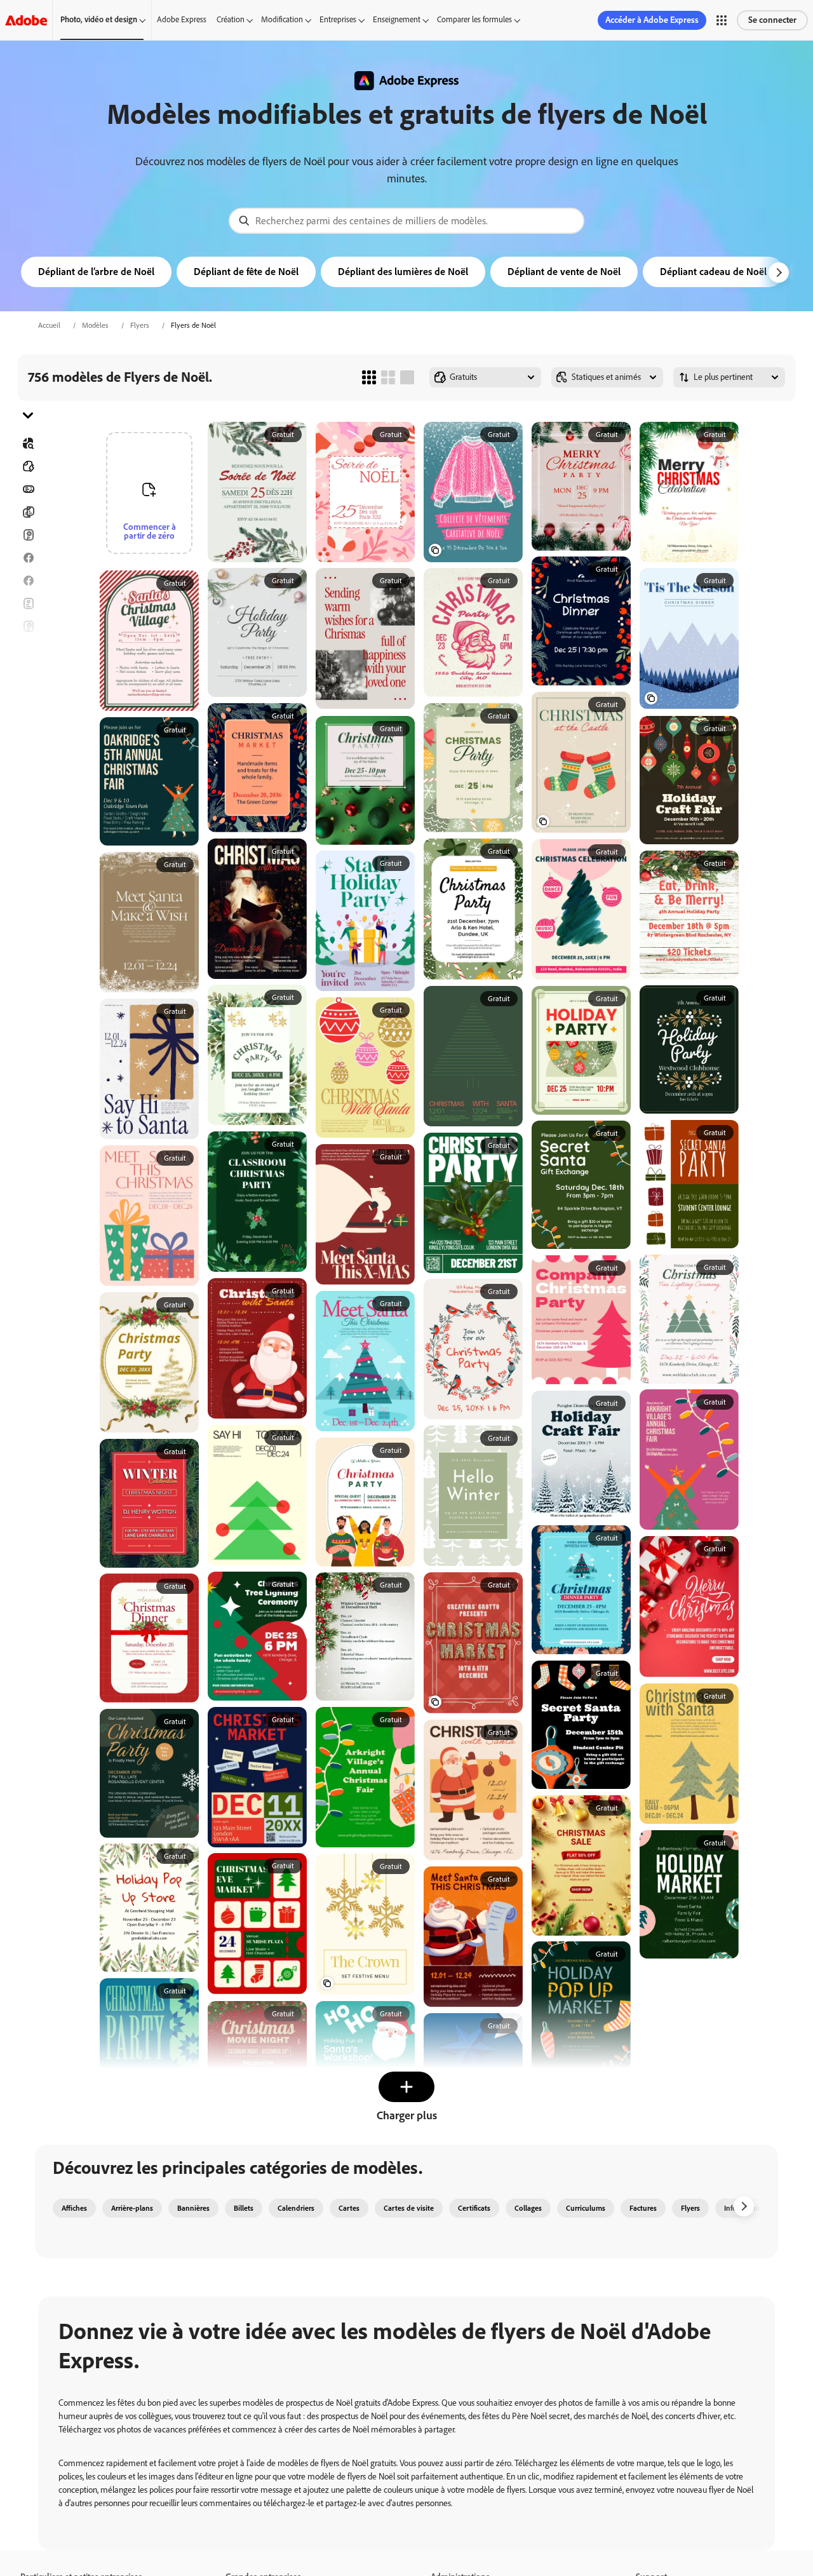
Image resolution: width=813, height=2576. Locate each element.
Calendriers (296, 2208)
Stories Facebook (28, 581)
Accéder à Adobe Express (652, 20)
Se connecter (772, 20)
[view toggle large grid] (407, 377)
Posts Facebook (28, 558)
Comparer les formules (474, 19)
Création (231, 19)
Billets (244, 2208)
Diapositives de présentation (28, 741)
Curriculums (586, 2208)
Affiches (28, 718)
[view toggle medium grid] (388, 377)
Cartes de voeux (28, 626)
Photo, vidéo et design (99, 19)
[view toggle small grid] (369, 377)
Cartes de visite (409, 2208)
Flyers (140, 325)
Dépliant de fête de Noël (246, 272)
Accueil (49, 325)
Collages (528, 2208)
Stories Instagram (28, 649)
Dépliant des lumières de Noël (403, 272)
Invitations (28, 672)
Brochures (28, 512)
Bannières (28, 489)
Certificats (474, 2208)
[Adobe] (26, 20)
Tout (28, 466)
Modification (282, 19)
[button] (722, 20)
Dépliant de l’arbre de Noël (96, 272)
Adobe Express (182, 19)
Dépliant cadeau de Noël (713, 272)
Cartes (28, 535)
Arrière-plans (132, 2208)
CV (28, 764)
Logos (28, 695)
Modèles (95, 325)
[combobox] (406, 221)
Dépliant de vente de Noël (564, 272)
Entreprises (338, 19)
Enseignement (397, 19)
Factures (643, 2208)
